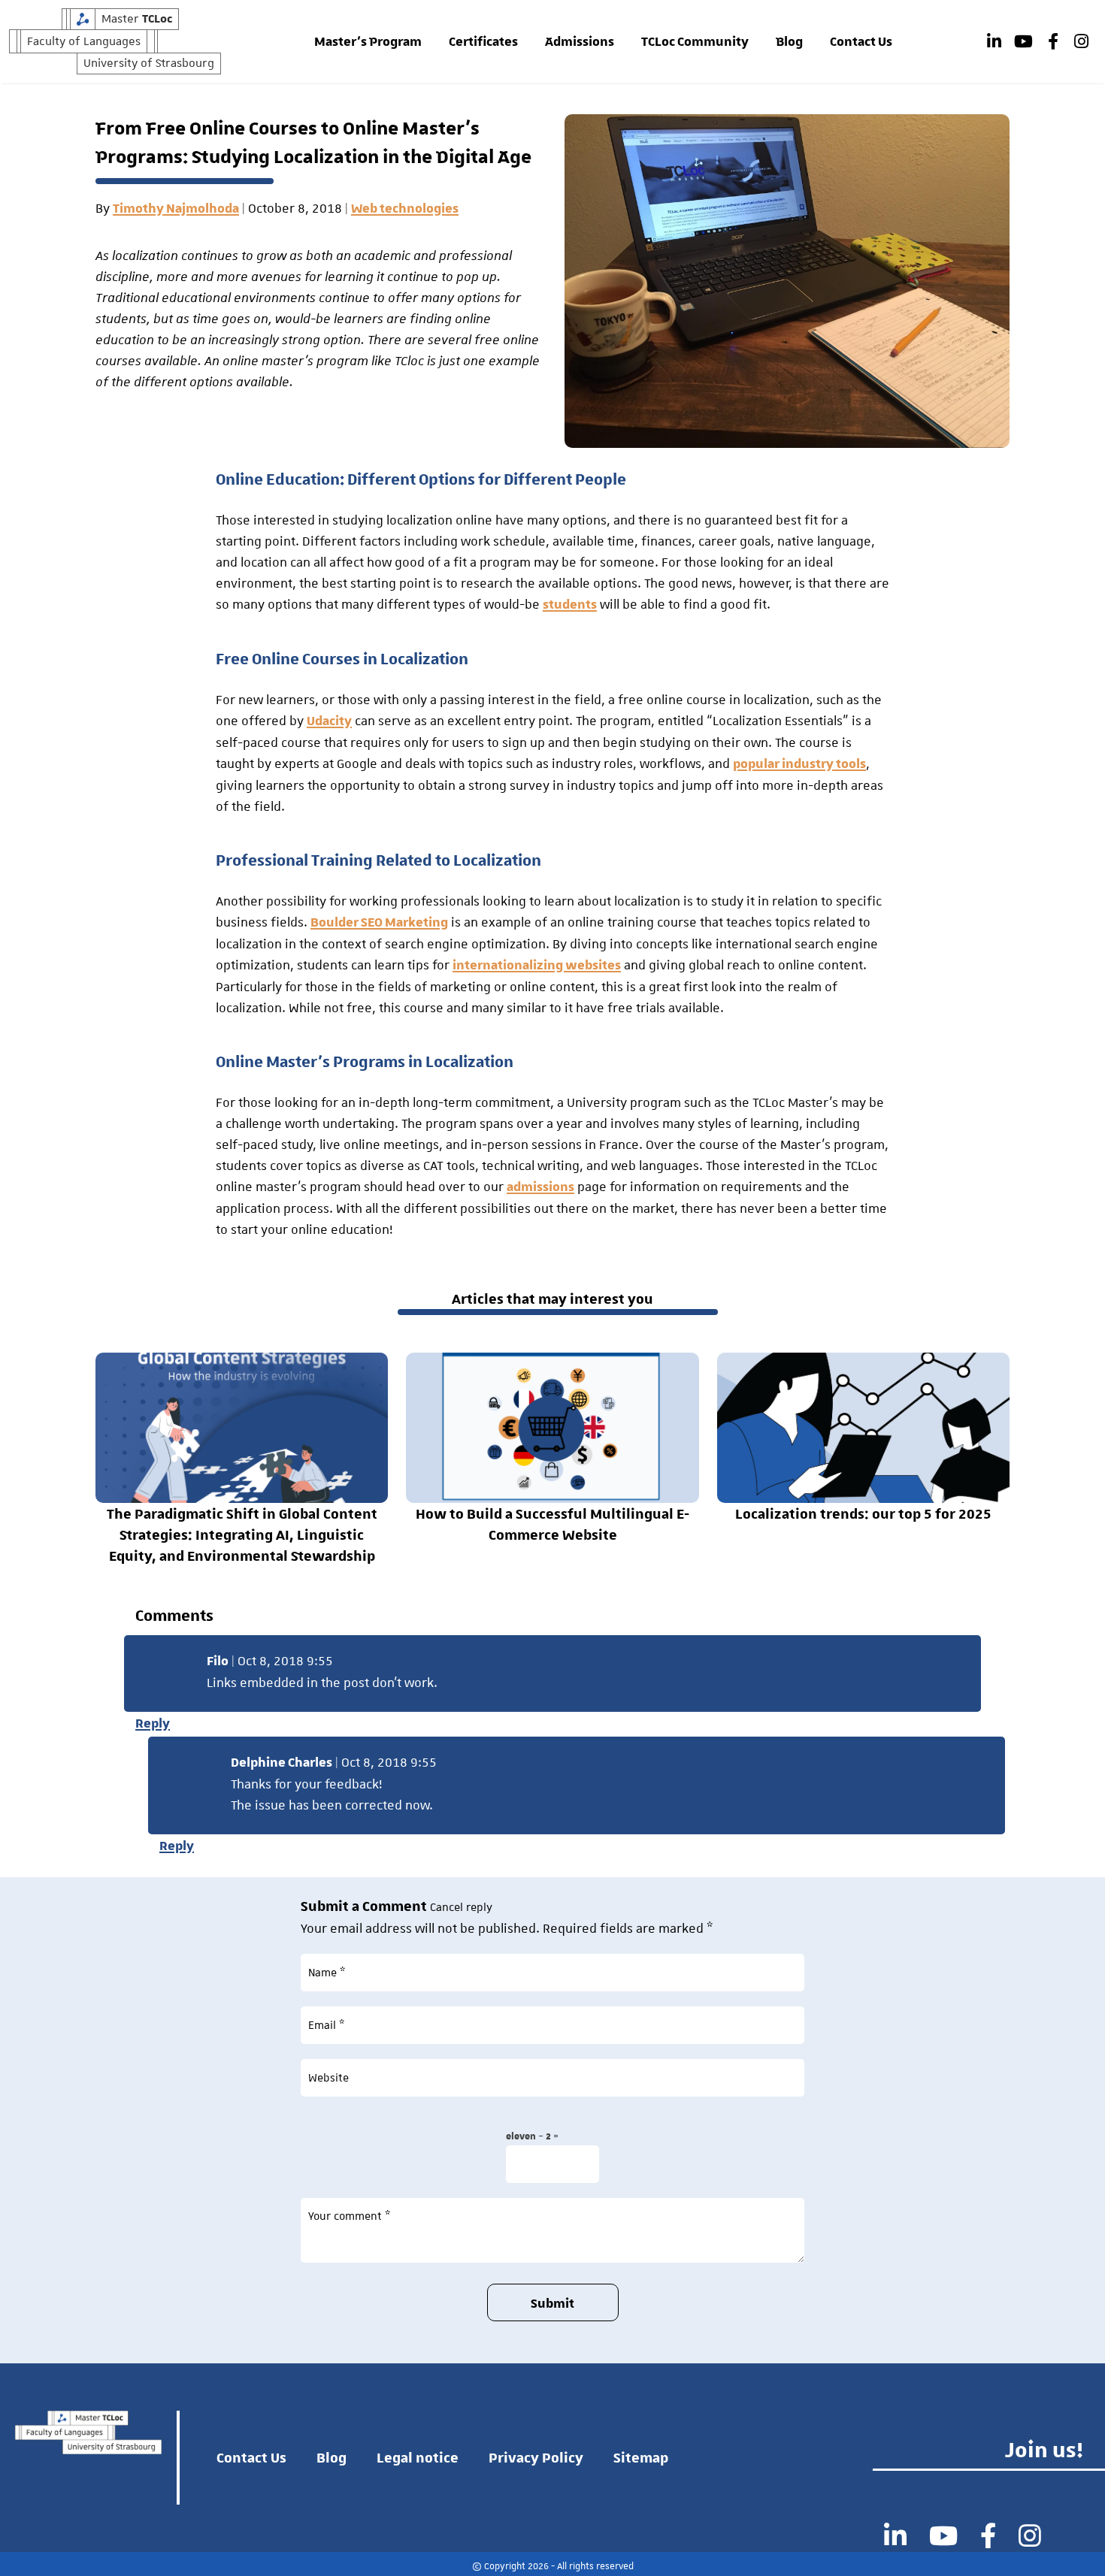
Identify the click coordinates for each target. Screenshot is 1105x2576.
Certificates (483, 42)
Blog (789, 42)
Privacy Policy (536, 2457)
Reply (153, 1724)
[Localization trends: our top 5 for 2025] (863, 1428)
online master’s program (295, 361)
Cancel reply (461, 1907)
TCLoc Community (695, 42)
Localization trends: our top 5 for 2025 (863, 1513)
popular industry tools (799, 764)
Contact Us (861, 42)
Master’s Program (368, 42)
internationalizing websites (537, 966)
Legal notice (418, 2457)
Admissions (580, 42)
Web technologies (405, 209)
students (570, 605)
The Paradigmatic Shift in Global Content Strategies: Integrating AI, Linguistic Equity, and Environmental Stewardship (242, 1534)
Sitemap (641, 2457)
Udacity (329, 721)
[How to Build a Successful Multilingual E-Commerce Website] (552, 1428)
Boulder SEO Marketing (379, 923)
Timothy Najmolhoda (176, 209)
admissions (540, 1187)
